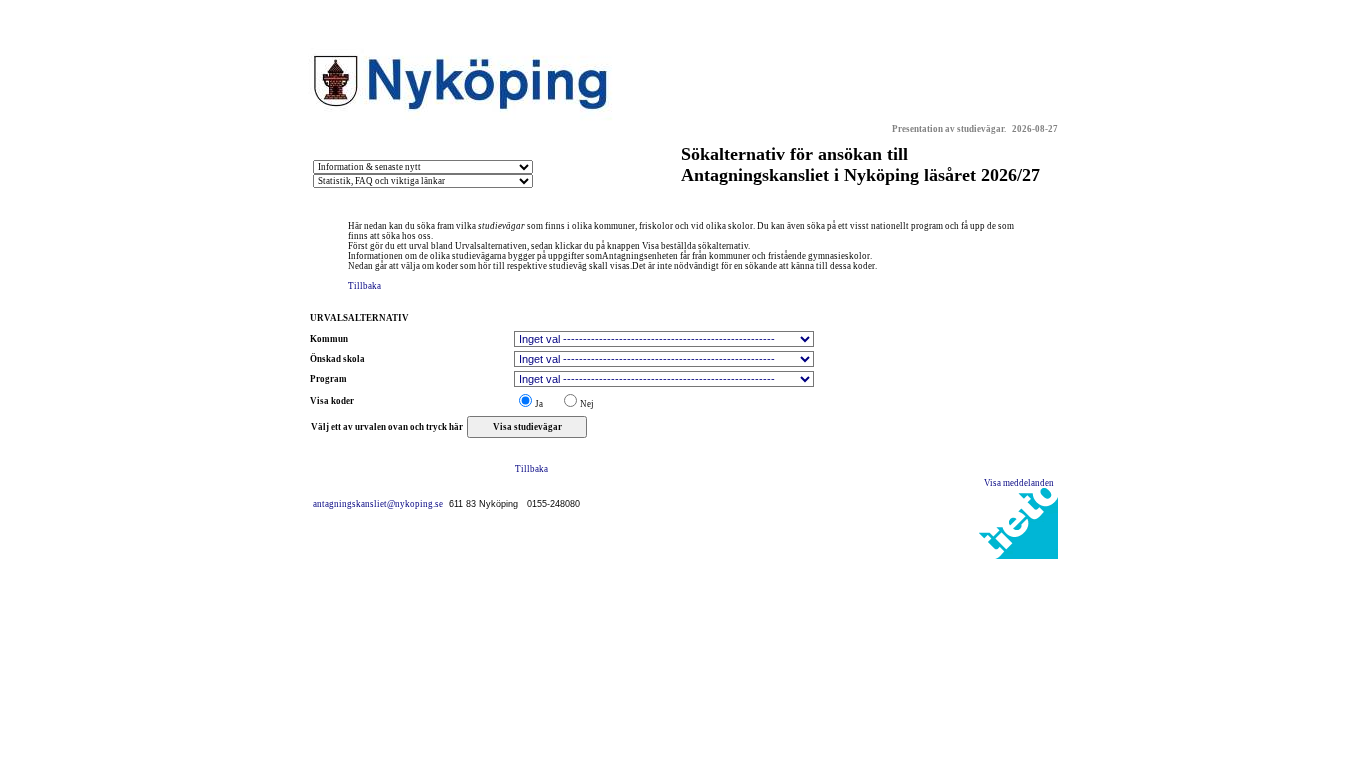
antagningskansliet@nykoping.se (381, 504)
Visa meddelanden (1021, 483)
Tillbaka (364, 286)
